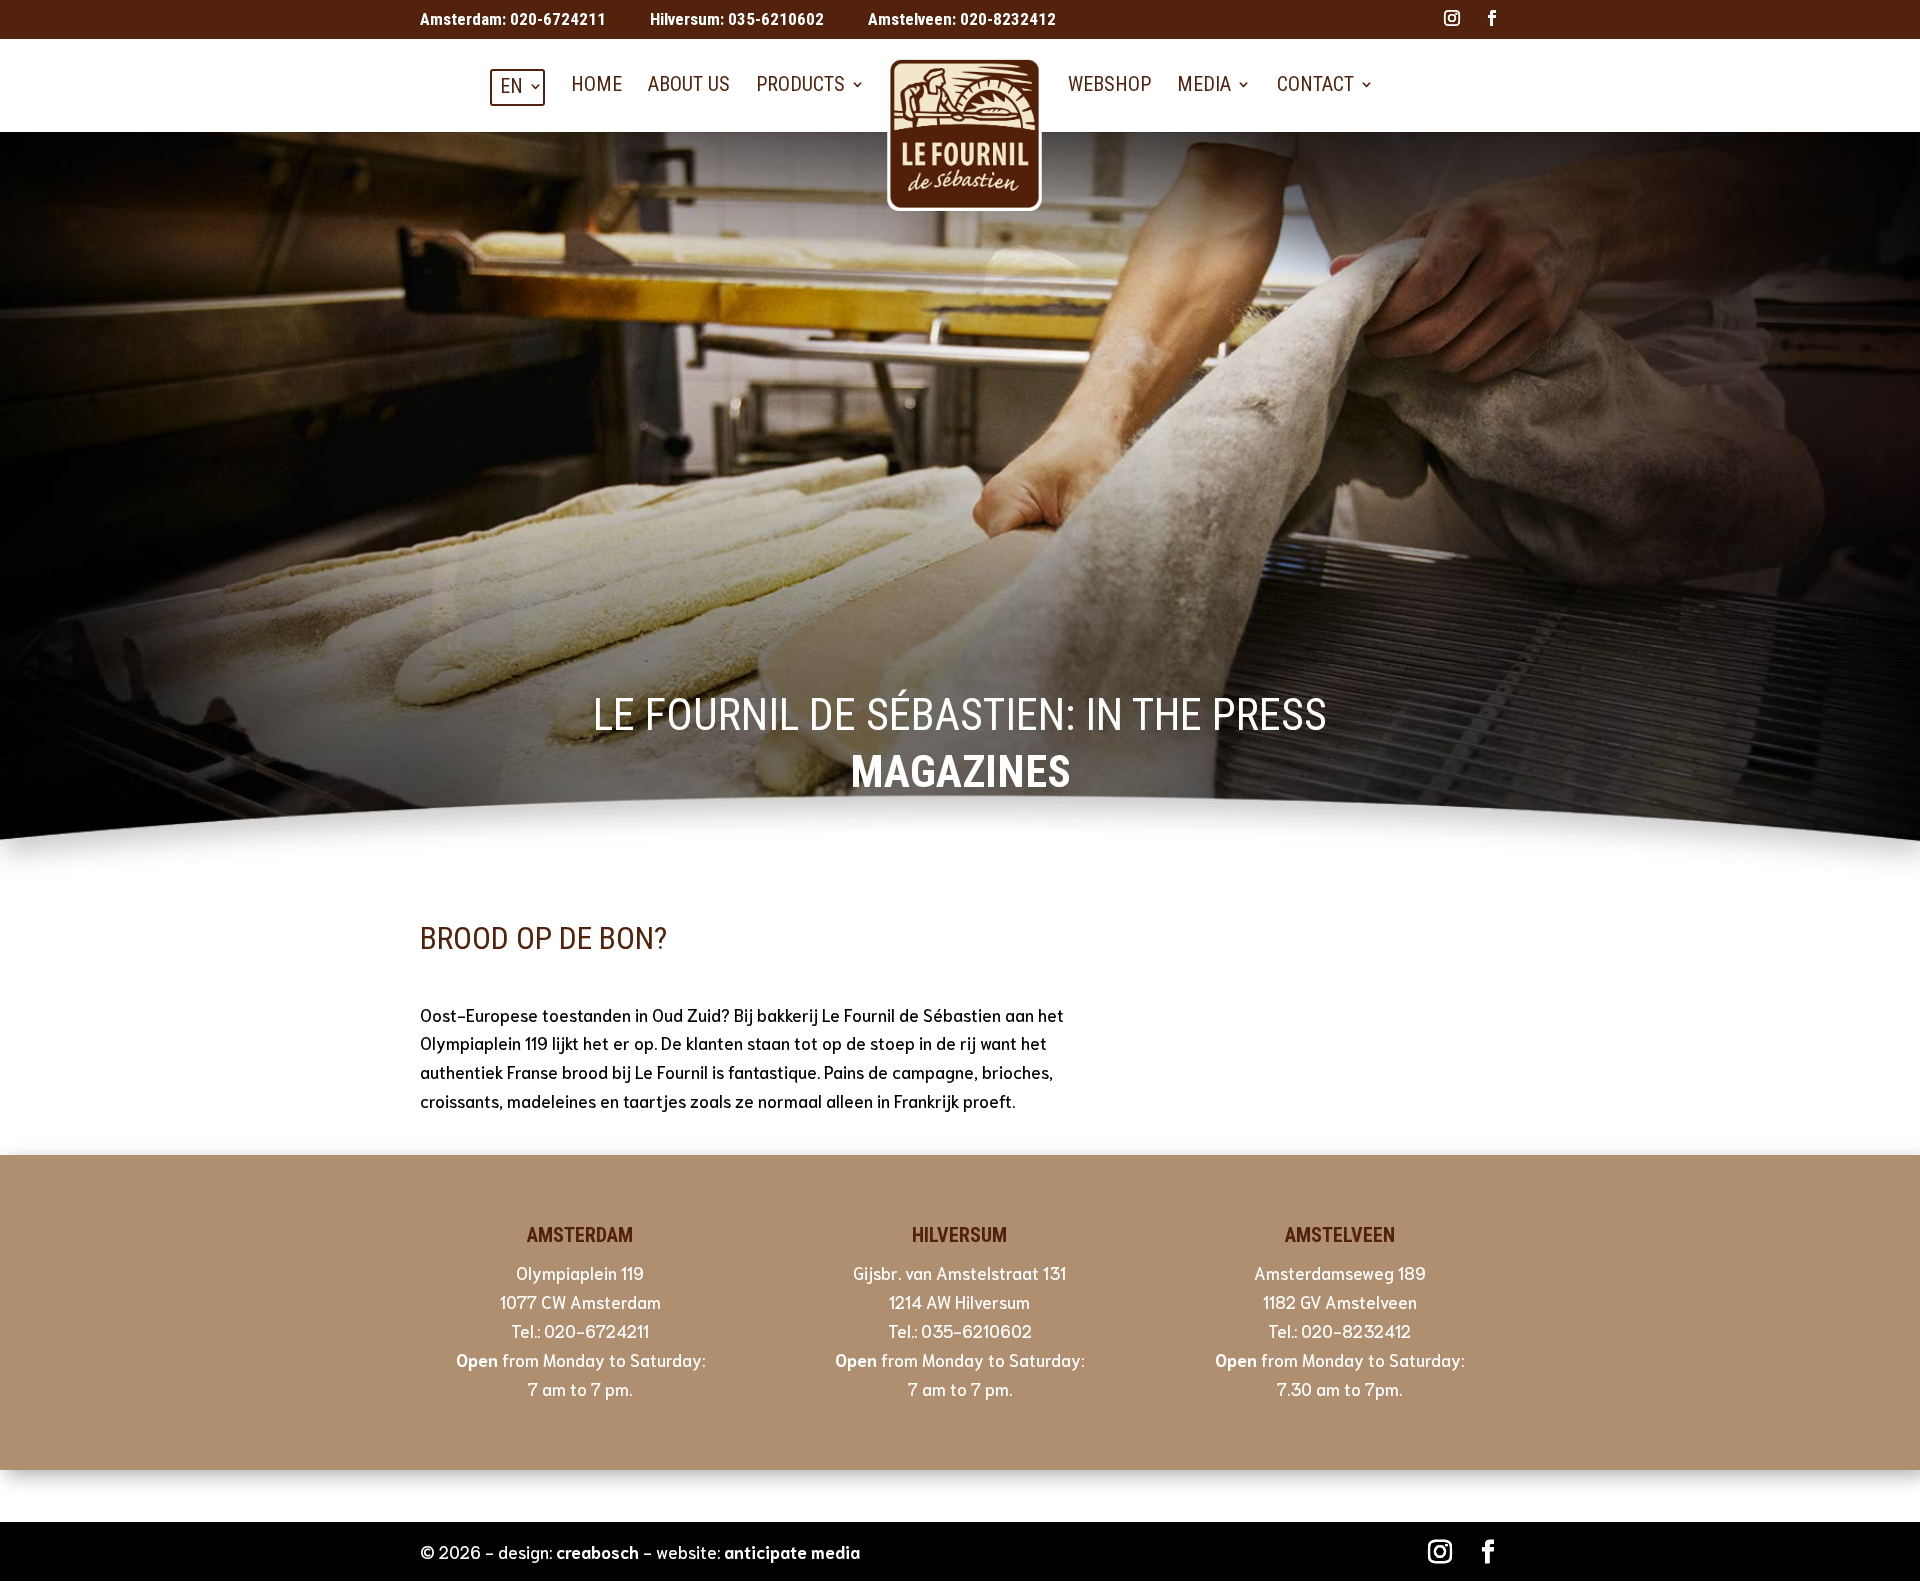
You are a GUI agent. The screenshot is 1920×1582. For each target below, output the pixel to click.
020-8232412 (1008, 19)
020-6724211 (558, 19)
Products (800, 84)
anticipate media (792, 1551)
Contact (1315, 84)
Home (596, 84)
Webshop (1109, 84)
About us (689, 84)
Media (1204, 84)
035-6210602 (776, 19)
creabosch (597, 1551)
